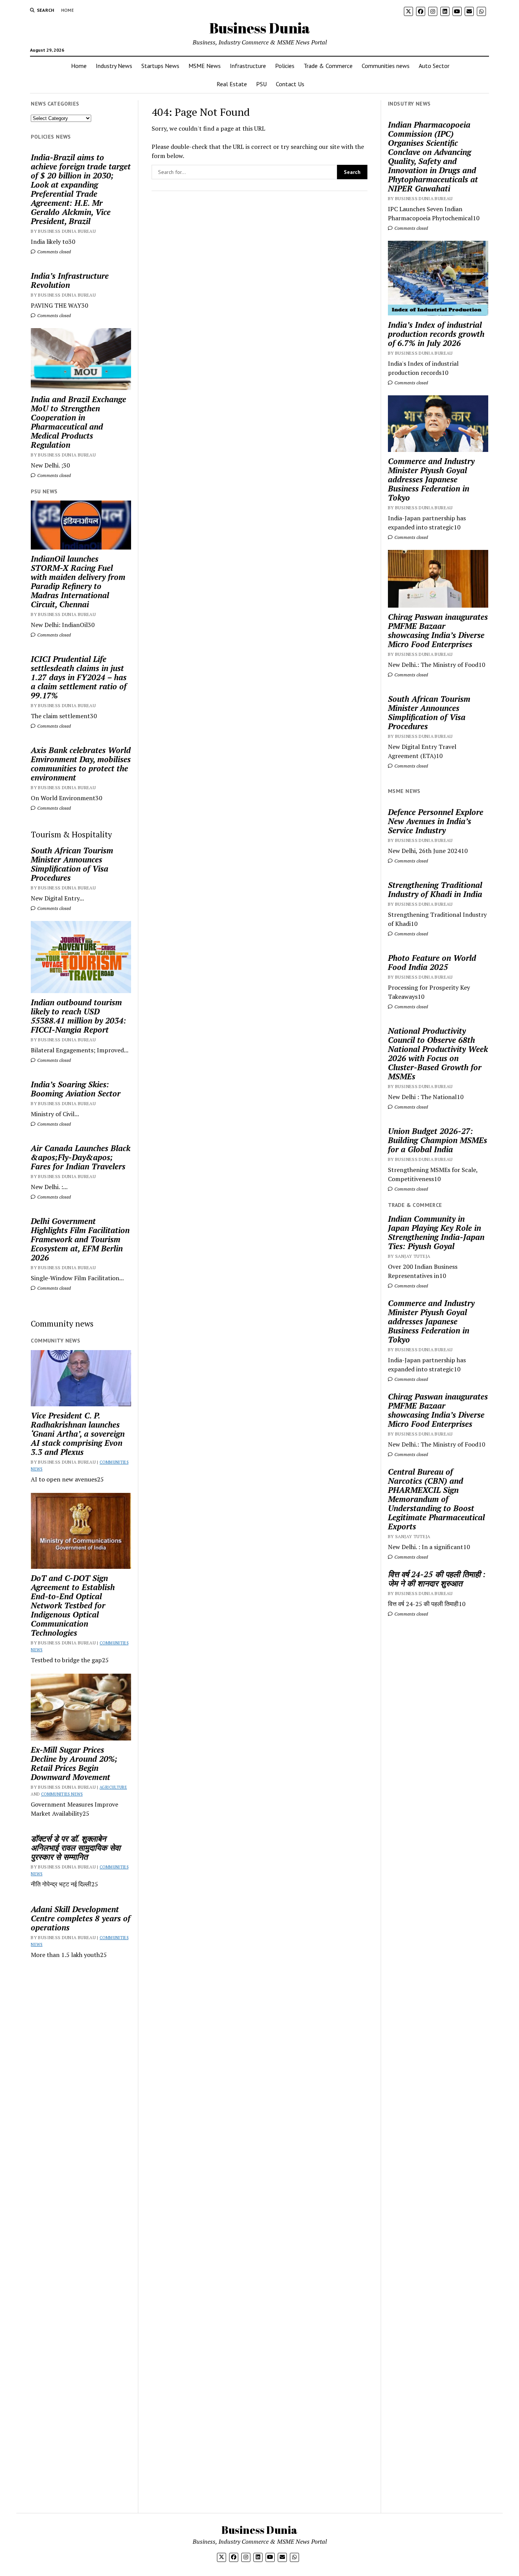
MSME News (205, 66)
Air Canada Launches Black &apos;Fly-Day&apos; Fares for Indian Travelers (81, 1157)
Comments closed (53, 252)
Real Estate (232, 84)
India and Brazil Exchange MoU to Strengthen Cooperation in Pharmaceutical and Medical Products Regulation (78, 422)
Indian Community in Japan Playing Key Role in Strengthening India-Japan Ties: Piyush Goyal (436, 1232)
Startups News (160, 66)
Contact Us (290, 84)
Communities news (386, 66)
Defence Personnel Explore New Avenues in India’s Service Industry (436, 821)
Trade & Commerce (328, 66)
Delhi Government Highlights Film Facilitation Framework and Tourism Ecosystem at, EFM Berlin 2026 (80, 1239)
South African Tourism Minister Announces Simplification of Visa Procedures (72, 864)
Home (67, 10)
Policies (285, 66)
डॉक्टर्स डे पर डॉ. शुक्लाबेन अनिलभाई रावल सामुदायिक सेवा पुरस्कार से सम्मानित (76, 1848)
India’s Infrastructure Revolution (70, 280)
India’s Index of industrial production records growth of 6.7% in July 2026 (436, 334)
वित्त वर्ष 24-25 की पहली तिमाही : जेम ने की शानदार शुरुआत (437, 1579)
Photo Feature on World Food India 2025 (432, 962)
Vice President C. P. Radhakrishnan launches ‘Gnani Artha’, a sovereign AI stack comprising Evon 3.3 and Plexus (78, 1434)
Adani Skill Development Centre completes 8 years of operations (81, 1918)
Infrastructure (248, 66)
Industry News (114, 66)
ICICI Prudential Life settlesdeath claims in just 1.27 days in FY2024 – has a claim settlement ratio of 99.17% (79, 677)
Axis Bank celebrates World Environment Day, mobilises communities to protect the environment (81, 764)
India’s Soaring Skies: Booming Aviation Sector (76, 1089)
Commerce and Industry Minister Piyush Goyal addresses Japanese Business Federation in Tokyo (431, 479)
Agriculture (113, 1787)
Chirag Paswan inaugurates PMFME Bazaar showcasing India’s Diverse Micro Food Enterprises (438, 630)
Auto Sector (434, 66)
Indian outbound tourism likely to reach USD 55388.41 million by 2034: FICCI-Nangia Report (78, 1016)
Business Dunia (260, 28)
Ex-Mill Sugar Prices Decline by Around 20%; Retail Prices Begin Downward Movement (74, 1763)
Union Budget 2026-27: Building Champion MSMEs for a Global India (438, 1140)
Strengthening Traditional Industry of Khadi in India (435, 889)
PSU (261, 84)
